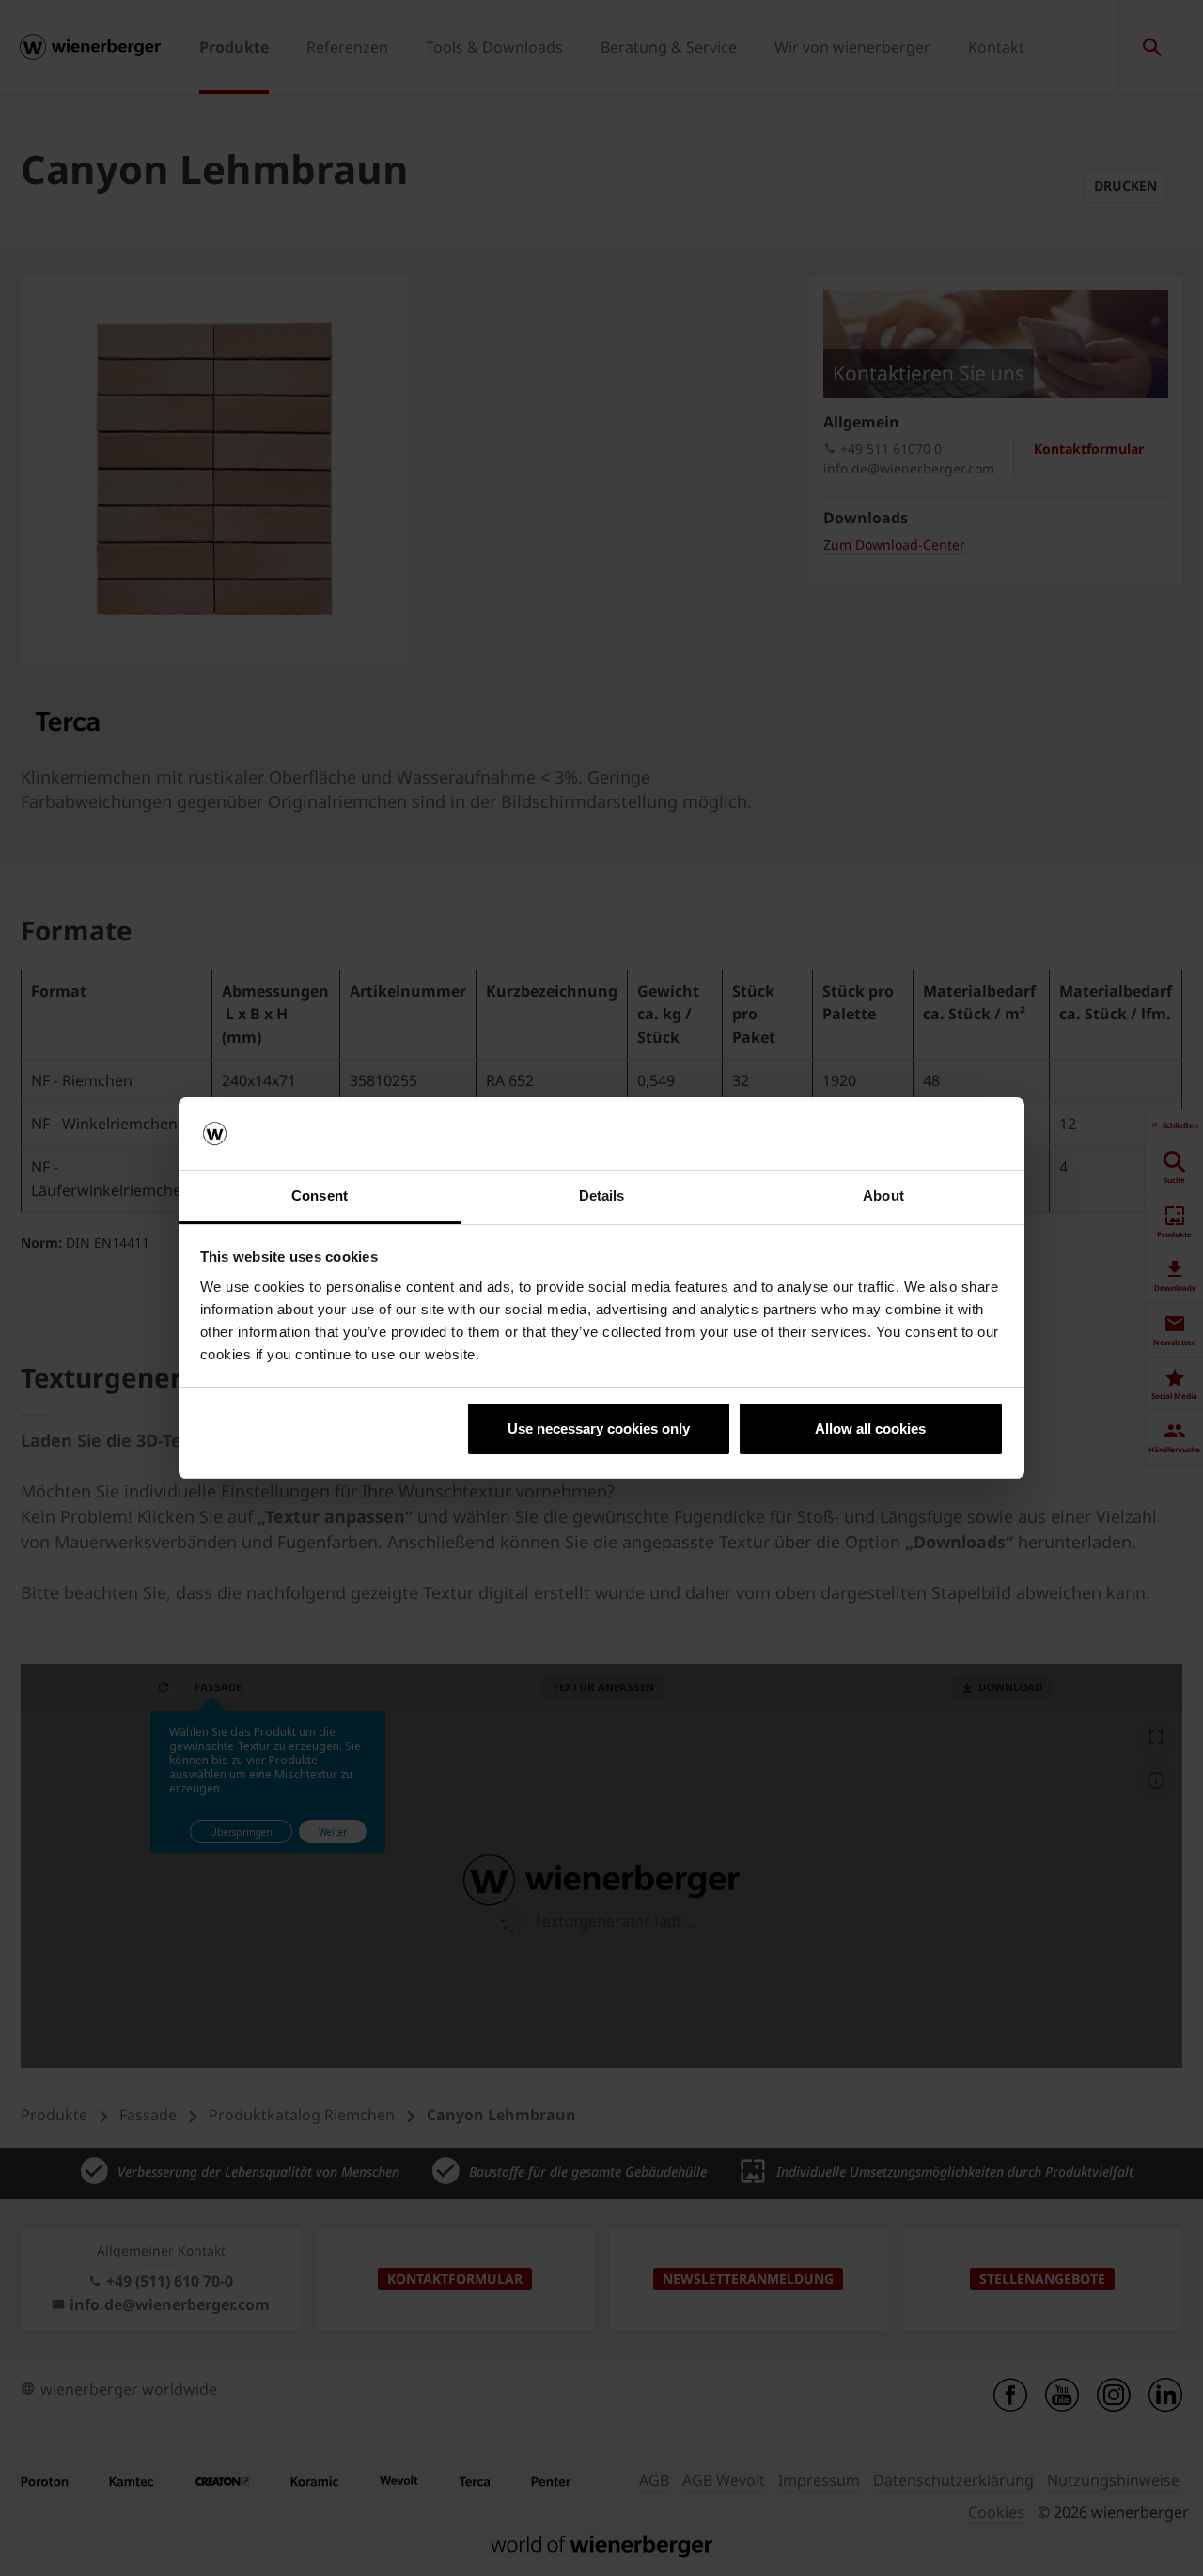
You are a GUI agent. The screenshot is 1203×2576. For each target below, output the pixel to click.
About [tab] (883, 1195)
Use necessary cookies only (599, 1428)
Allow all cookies (870, 1428)
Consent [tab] (320, 1195)
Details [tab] (602, 1195)
